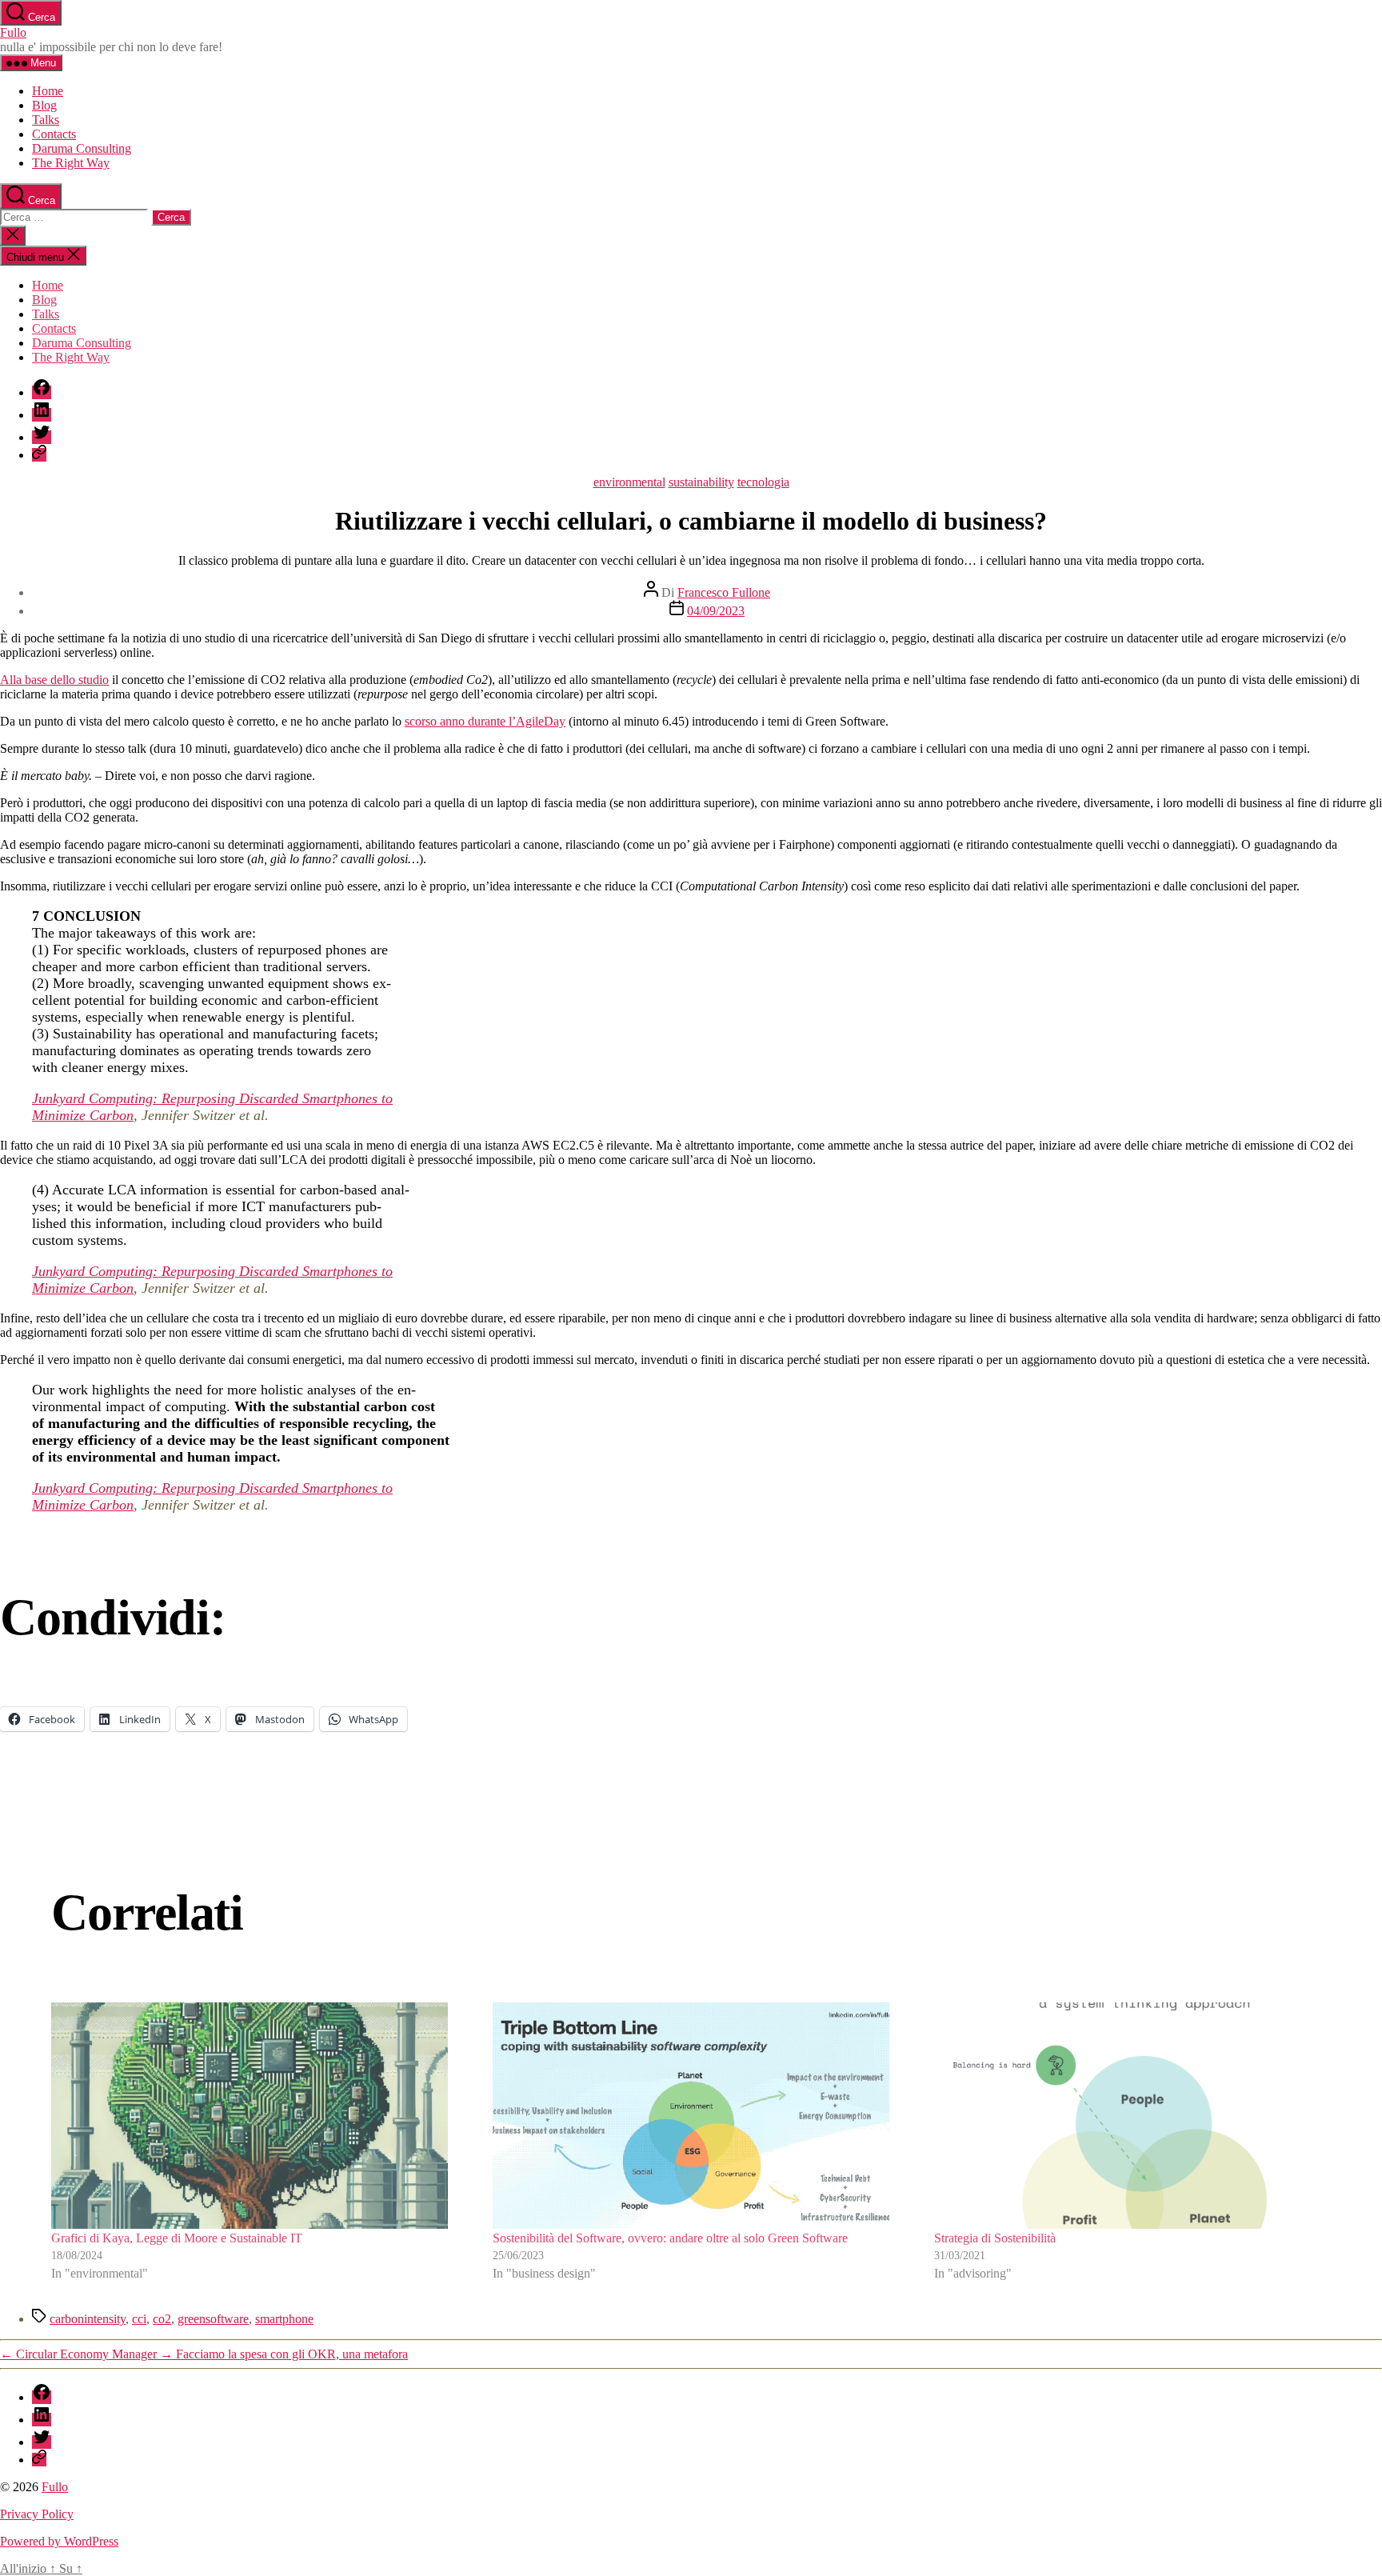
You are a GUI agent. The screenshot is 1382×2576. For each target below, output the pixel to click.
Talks (46, 120)
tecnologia (763, 482)
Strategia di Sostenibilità (995, 2238)
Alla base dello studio (54, 680)
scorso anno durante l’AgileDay (485, 721)
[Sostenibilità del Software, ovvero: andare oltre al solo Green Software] (691, 2116)
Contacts (54, 134)
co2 (162, 2319)
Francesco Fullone (724, 592)
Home (48, 91)
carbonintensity (88, 2319)
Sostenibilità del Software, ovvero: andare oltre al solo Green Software (670, 2238)
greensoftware (213, 2319)
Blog (44, 105)
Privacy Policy (37, 2514)
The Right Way (71, 163)
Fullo (13, 32)
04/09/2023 (716, 611)
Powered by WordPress (59, 2541)
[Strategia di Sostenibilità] (1132, 2116)
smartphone (284, 2319)
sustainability (701, 482)
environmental (629, 482)
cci (139, 2319)
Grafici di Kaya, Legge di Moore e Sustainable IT (177, 2238)
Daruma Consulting (82, 148)
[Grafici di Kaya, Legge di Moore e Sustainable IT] (250, 2116)
